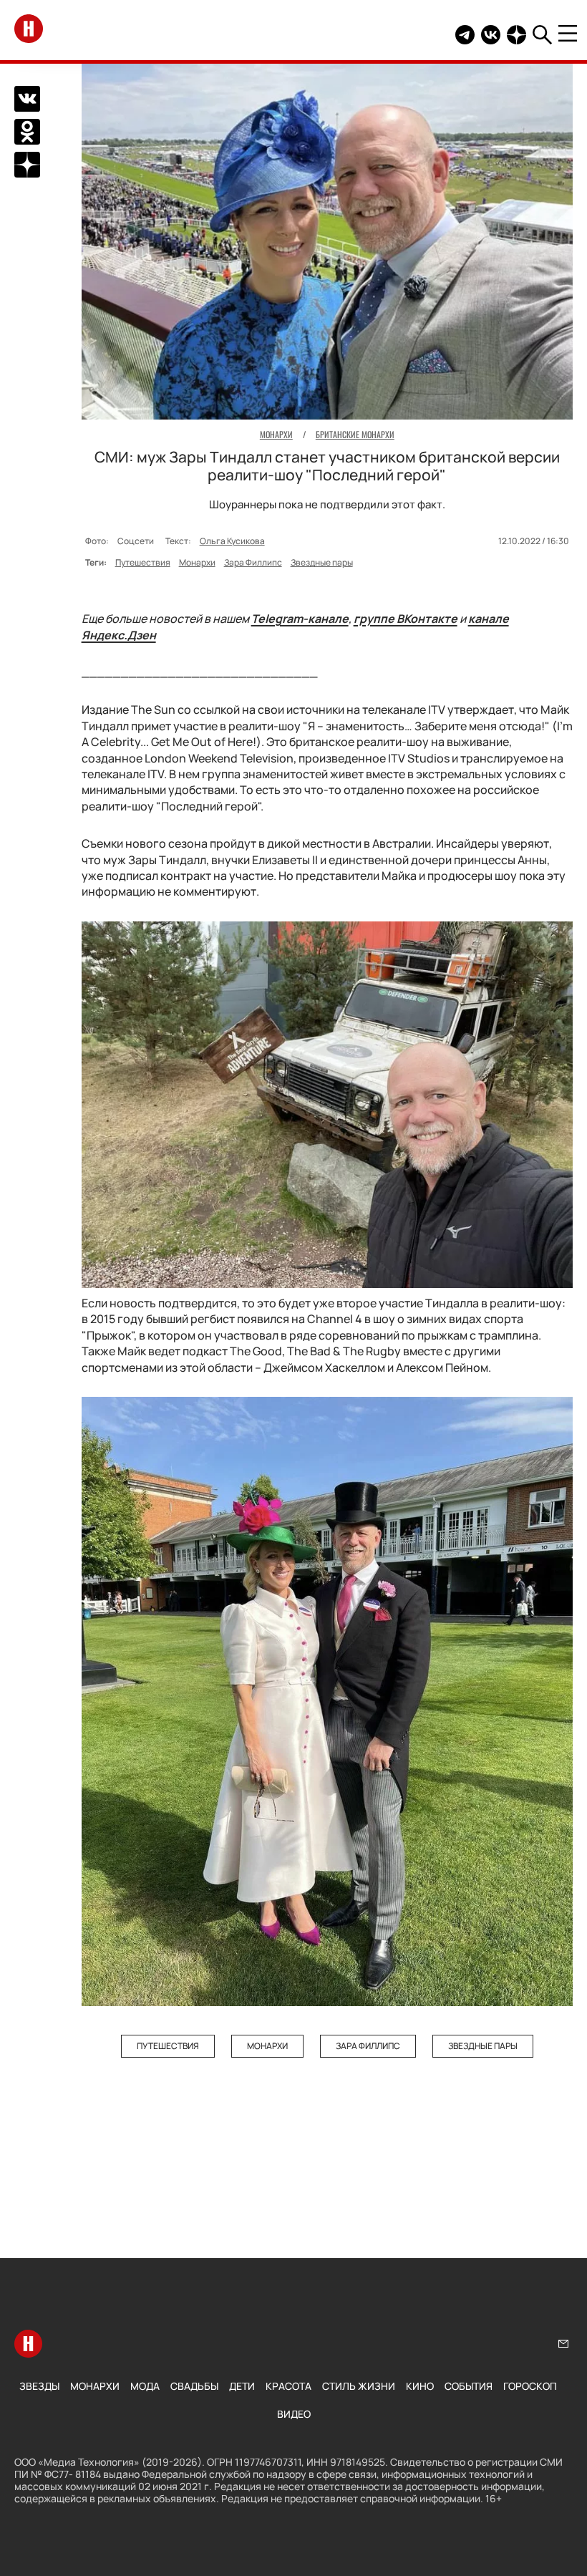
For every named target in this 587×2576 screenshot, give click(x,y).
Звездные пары (322, 562)
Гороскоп (530, 2386)
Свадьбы (194, 2386)
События (469, 2386)
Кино (420, 2386)
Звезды (39, 2386)
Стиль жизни (359, 2386)
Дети (242, 2386)
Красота (288, 2386)
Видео (294, 2414)
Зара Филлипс (253, 562)
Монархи (197, 562)
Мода (145, 2386)
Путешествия (143, 562)
